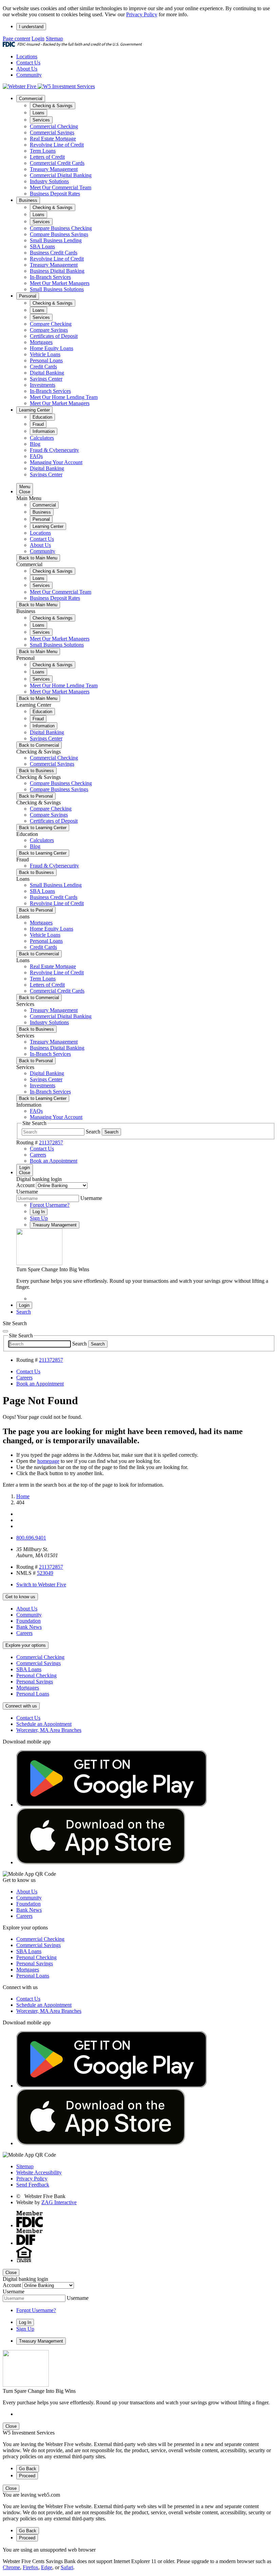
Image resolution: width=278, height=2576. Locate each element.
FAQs (36, 456)
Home (23, 1496)
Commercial (31, 99)
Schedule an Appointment (44, 1724)
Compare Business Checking (61, 228)
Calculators (42, 438)
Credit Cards (43, 367)
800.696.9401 (31, 1538)
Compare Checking (51, 324)
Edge (47, 2567)
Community (29, 75)
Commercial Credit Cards (57, 163)
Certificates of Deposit (54, 336)
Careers (24, 1633)
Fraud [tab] (38, 424)
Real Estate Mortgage (53, 139)
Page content (16, 39)
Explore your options (26, 1645)
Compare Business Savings (59, 234)
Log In (39, 1212)
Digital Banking (47, 373)
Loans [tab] (38, 113)
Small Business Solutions (57, 289)
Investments (43, 385)
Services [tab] (41, 120)
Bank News (29, 1627)
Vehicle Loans (45, 354)
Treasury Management (54, 169)
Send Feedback (33, 2185)
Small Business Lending (56, 240)
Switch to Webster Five (41, 1585)
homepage (48, 1461)
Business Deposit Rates (55, 194)
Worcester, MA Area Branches (49, 1730)
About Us (27, 69)
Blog (35, 444)
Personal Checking (36, 1675)
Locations (27, 56)
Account (25, 1185)
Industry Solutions (49, 181)
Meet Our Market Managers (60, 283)
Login (38, 39)
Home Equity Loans (52, 348)
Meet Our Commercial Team (61, 187)
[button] (24, 1312)
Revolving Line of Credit (57, 145)
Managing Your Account (56, 462)
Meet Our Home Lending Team (64, 397)
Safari (67, 2567)
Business (28, 200)
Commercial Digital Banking (61, 175)
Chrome (11, 2567)
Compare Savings (49, 330)
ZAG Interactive (59, 2202)
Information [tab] (44, 431)
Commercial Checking (54, 126)
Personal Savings (35, 1682)
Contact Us (28, 63)
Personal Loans (46, 360)
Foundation (28, 1621)
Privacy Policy (142, 14)
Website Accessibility (39, 2172)
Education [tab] (42, 417)
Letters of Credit (47, 157)
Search (93, 1132)
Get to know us (20, 1597)
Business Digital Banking (57, 271)
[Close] (5, 1331)
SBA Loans (42, 246)
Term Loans (43, 151)
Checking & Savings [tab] (53, 106)
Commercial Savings (52, 132)
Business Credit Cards (54, 253)
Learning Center (34, 410)
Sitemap (54, 39)
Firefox (31, 2567)
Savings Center (46, 379)
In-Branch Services (50, 277)
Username (27, 1192)
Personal (28, 296)
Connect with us (21, 1706)
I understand (31, 27)
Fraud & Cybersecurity (54, 450)
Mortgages (41, 342)
